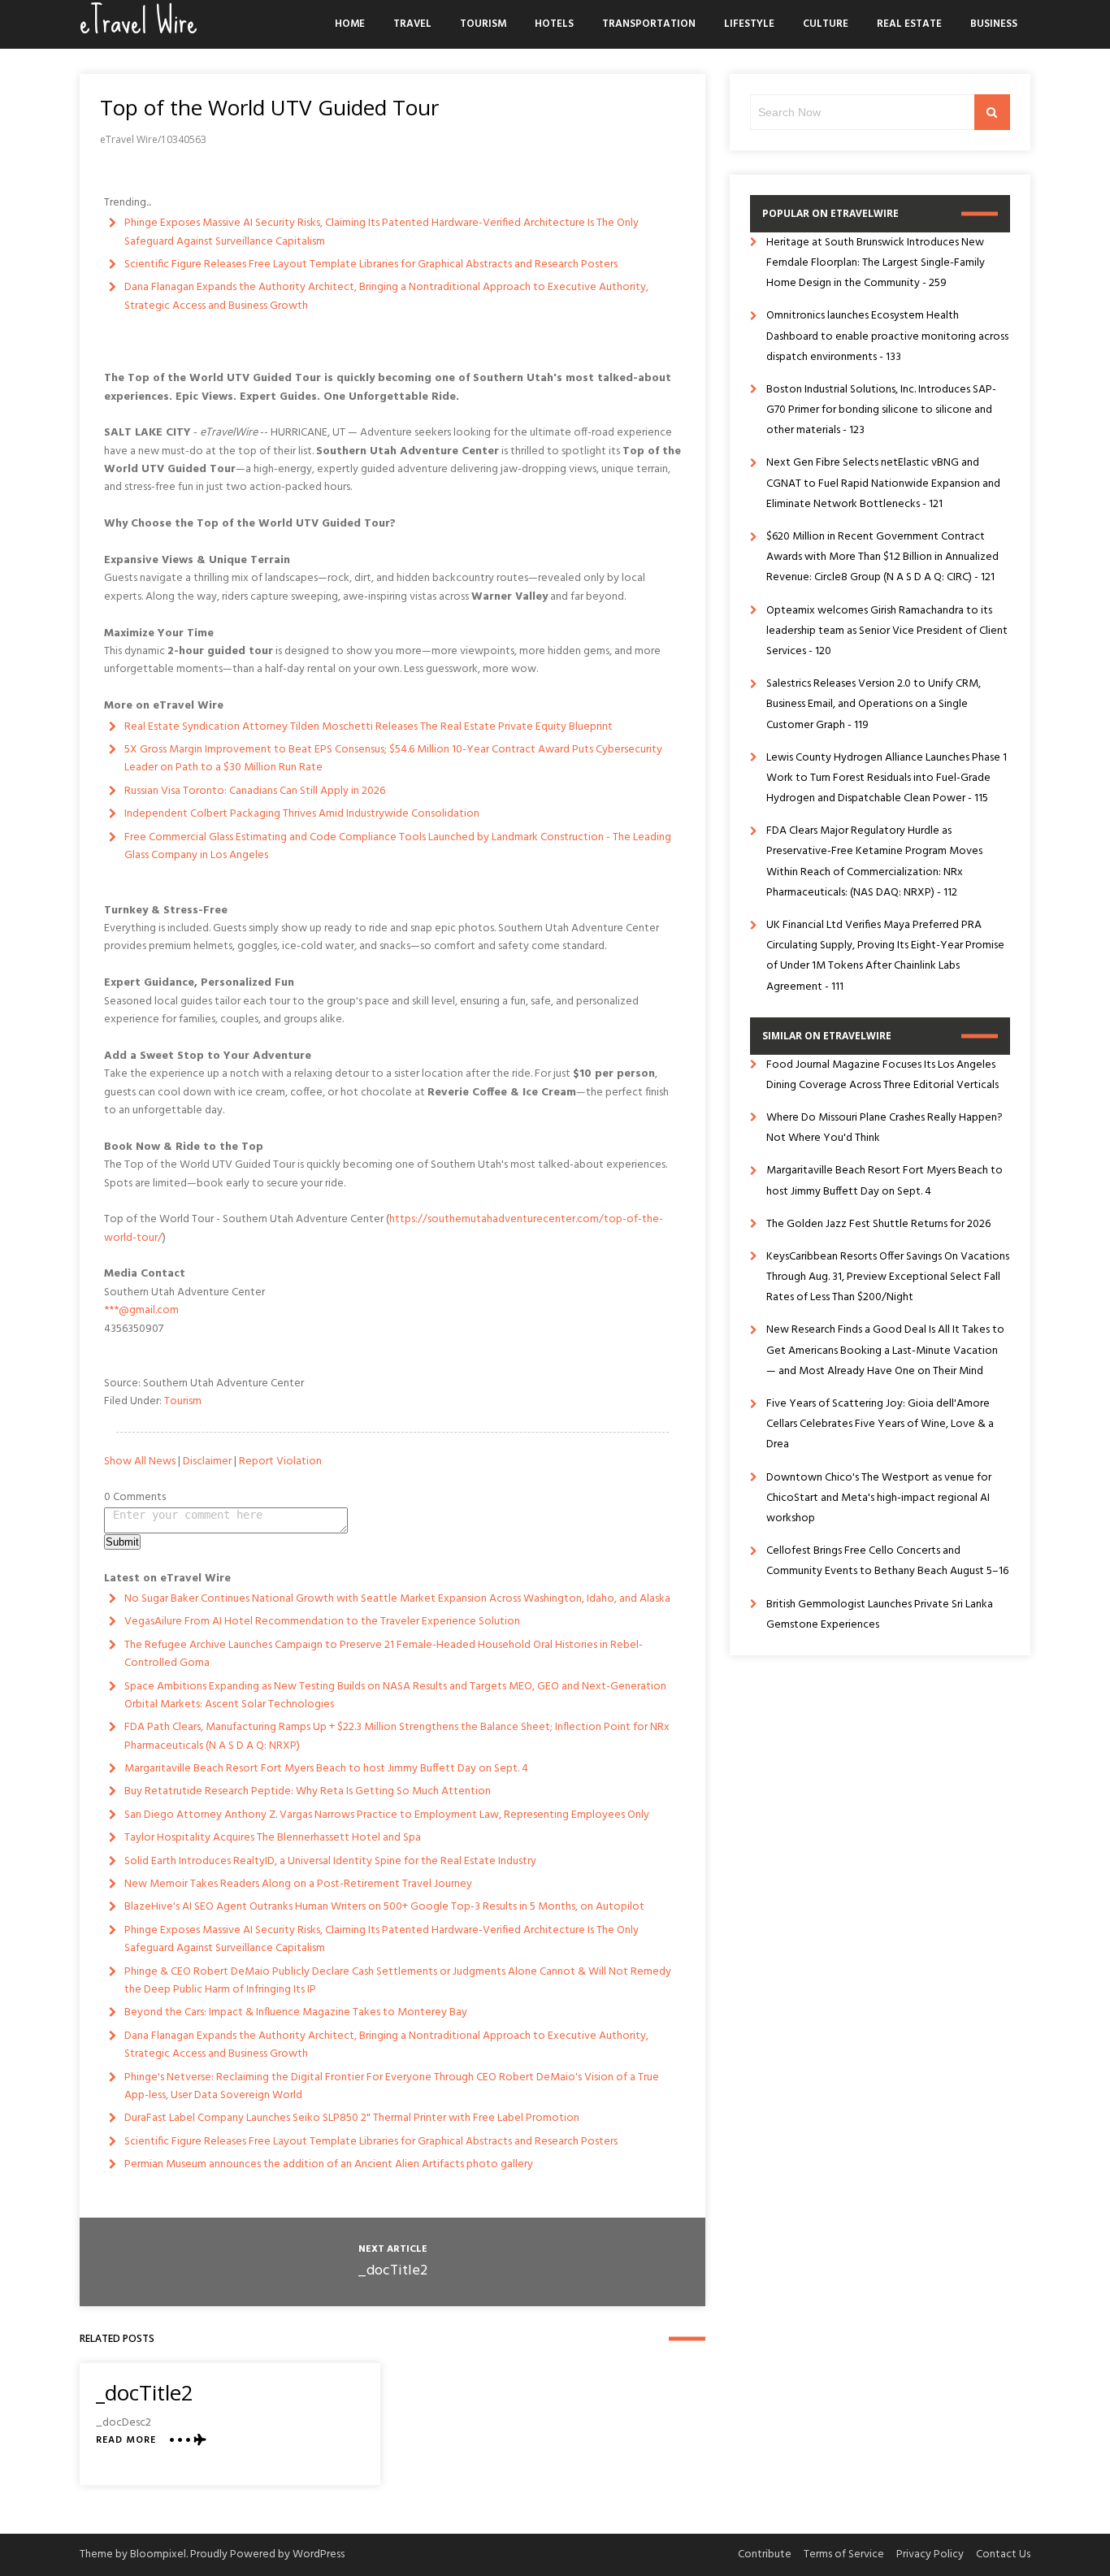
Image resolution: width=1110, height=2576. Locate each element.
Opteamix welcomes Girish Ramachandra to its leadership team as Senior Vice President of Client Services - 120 (887, 631)
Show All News (140, 1461)
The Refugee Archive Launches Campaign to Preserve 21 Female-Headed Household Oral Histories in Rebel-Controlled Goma (384, 1654)
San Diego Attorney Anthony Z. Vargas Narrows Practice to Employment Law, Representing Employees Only (387, 1815)
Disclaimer (207, 1461)
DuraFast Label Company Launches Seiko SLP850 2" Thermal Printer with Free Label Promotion (352, 2118)
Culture (826, 24)
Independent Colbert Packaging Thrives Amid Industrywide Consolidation (302, 814)
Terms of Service (844, 2554)
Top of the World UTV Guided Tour (269, 107)
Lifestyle (749, 24)
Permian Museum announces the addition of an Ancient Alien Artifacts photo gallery (329, 2164)
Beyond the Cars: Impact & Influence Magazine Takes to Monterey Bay (296, 2012)
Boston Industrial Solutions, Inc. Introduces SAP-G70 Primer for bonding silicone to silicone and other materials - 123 (881, 410)
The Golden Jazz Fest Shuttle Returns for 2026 (878, 1224)
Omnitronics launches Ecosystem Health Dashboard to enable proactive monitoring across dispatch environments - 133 (887, 336)
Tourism (483, 24)
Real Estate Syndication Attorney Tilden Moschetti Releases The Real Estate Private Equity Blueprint (369, 727)
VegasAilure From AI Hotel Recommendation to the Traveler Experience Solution (322, 1622)
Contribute (765, 2554)
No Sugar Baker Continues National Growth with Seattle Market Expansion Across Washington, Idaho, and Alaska (397, 1599)
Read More (126, 2441)
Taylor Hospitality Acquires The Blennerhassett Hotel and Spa (273, 1838)
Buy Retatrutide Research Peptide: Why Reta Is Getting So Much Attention (308, 1791)
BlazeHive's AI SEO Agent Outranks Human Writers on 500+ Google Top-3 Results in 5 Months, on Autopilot (384, 1907)
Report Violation (280, 1461)
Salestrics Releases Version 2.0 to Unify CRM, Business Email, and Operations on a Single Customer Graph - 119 (874, 704)
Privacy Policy (930, 2554)
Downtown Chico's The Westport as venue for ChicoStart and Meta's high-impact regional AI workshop (879, 1498)
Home (350, 24)
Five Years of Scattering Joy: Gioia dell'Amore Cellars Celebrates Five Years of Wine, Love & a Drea (880, 1424)
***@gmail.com (141, 1310)
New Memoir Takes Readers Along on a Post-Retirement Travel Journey (298, 1884)
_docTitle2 (392, 2271)
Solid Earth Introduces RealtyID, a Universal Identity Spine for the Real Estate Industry (330, 1861)
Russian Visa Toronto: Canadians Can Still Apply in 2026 (255, 791)
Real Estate (909, 24)
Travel (412, 24)
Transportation (649, 24)
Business (994, 24)
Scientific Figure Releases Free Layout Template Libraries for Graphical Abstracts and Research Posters (371, 265)
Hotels (554, 24)
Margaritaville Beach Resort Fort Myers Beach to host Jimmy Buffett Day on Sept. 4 (326, 1769)
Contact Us (1003, 2554)
